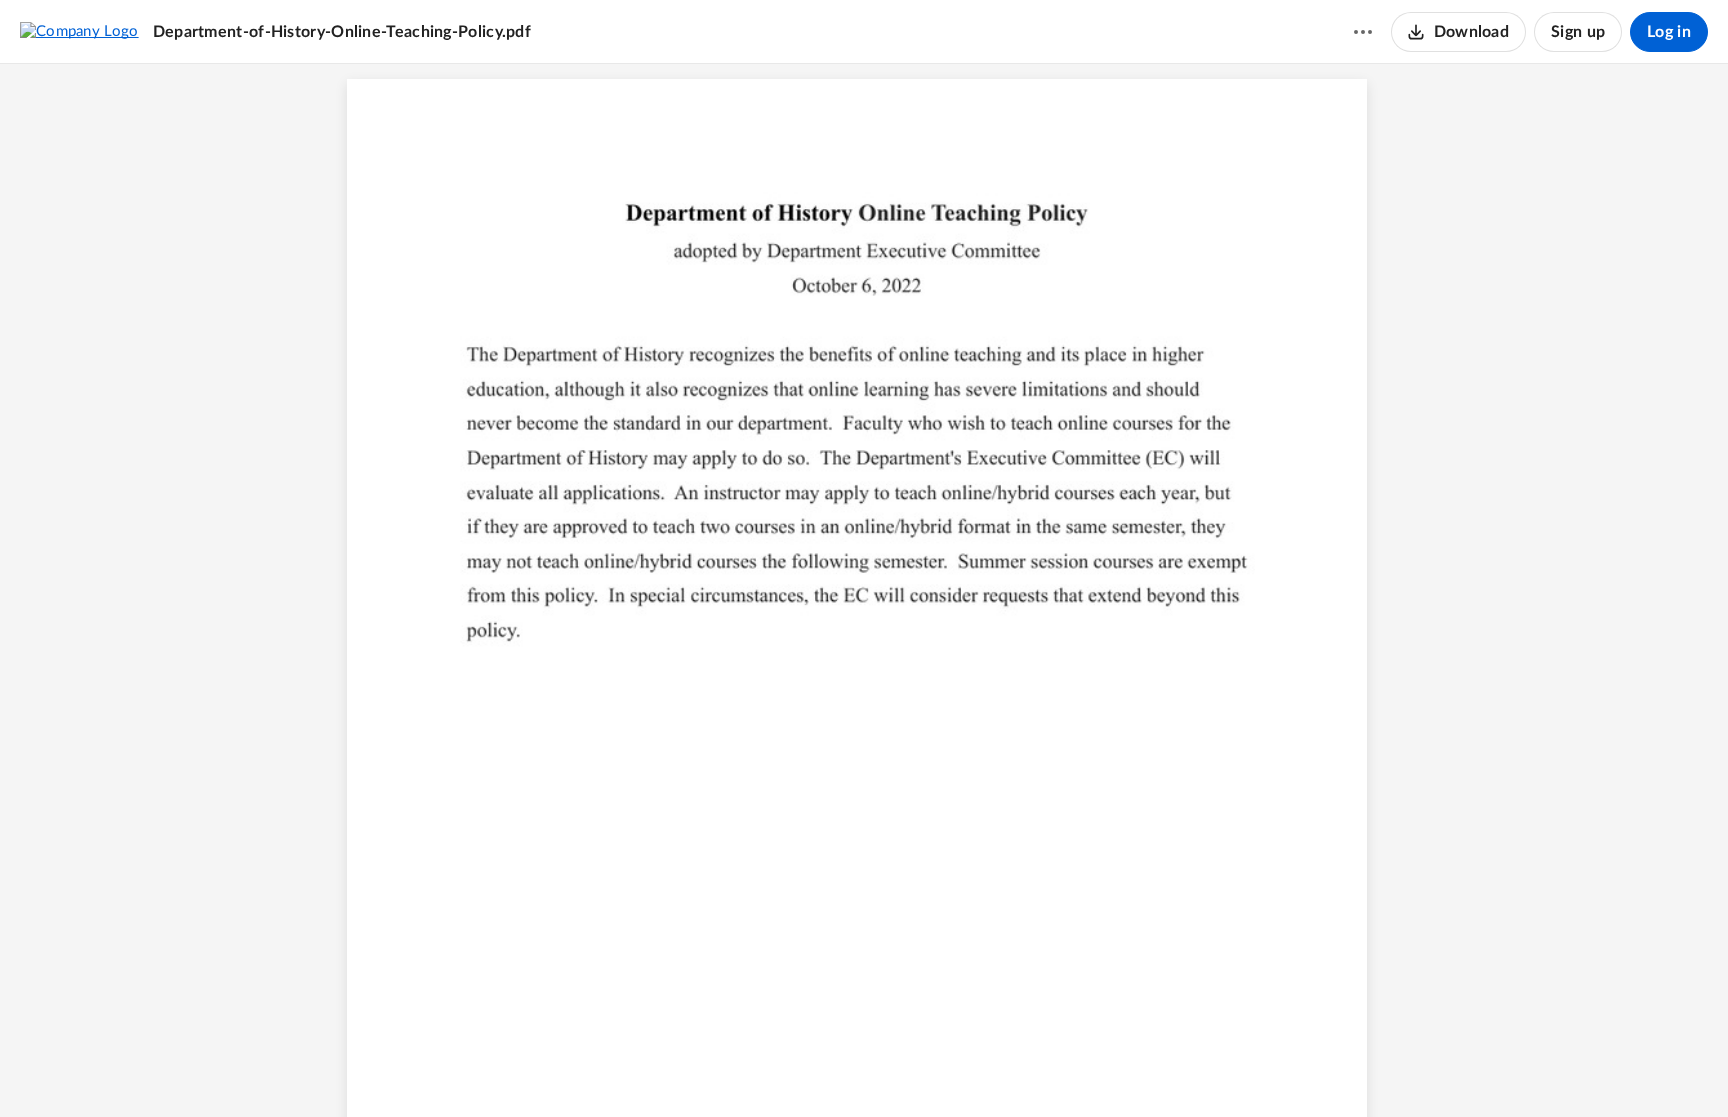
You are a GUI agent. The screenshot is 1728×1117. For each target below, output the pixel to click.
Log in (1669, 32)
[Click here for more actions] (1363, 32)
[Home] (79, 31)
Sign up (1578, 32)
